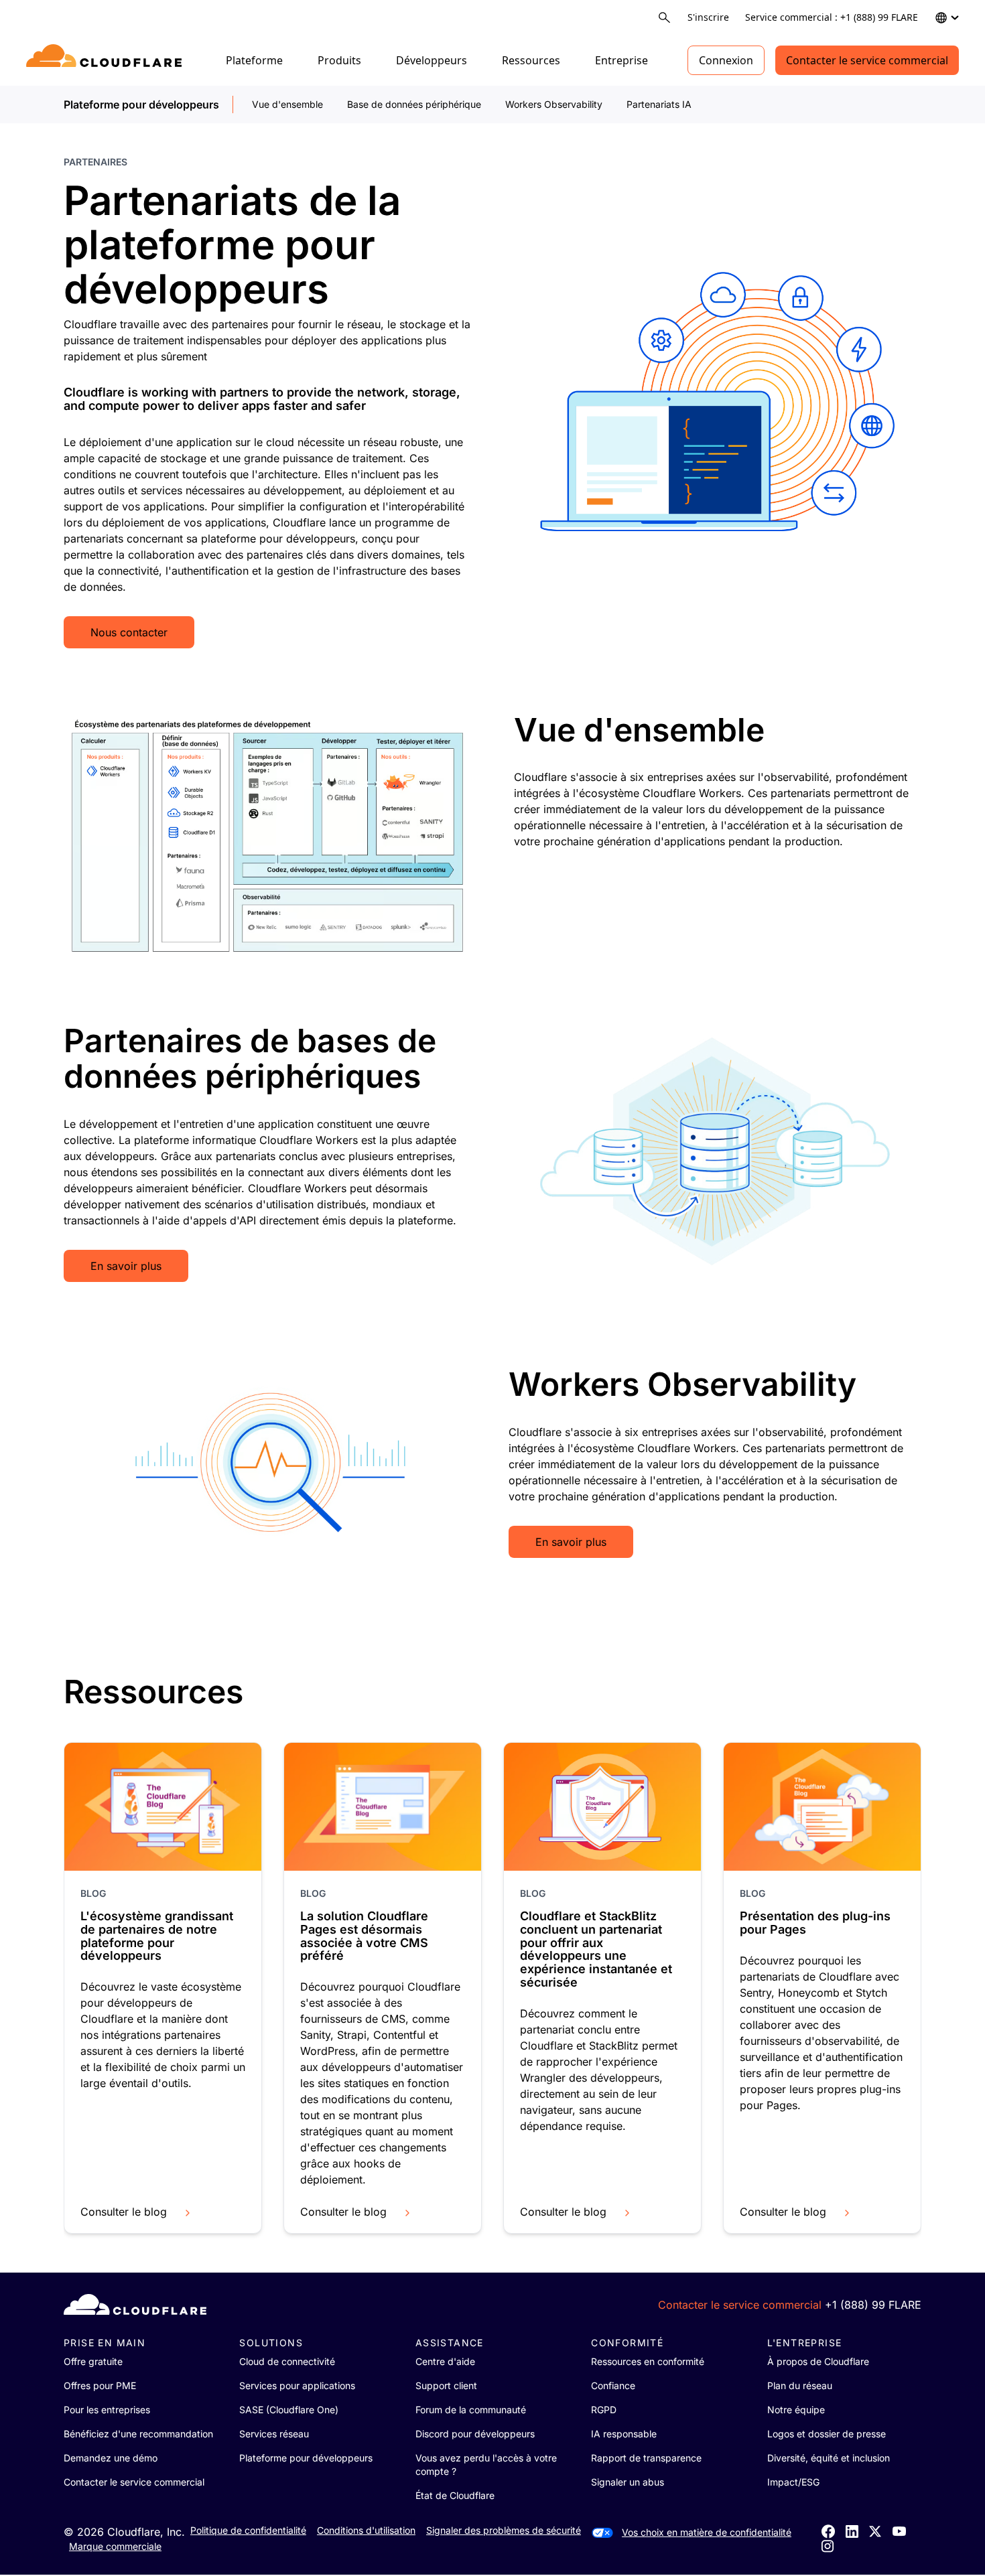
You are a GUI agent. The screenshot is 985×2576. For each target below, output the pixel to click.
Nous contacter (129, 632)
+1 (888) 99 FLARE (873, 2305)
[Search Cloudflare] (664, 18)
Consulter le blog (124, 2212)
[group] (163, 1988)
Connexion (726, 60)
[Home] (106, 60)
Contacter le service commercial (867, 60)
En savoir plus (126, 1266)
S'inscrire (708, 17)
